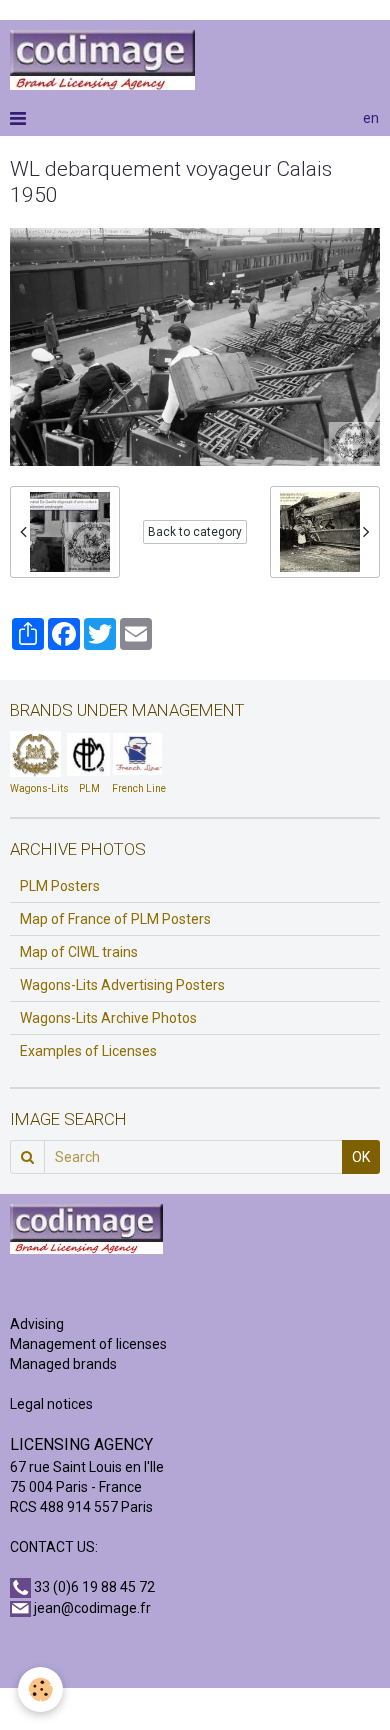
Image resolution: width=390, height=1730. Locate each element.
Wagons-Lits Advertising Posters (122, 985)
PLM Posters (60, 886)
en (371, 118)
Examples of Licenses (88, 1051)
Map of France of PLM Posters (115, 919)
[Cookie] (40, 1689)
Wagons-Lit (36, 788)
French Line (139, 788)
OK (361, 1157)
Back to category (195, 532)
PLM (89, 788)
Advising (37, 1324)
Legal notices (51, 1404)
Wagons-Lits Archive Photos (108, 1018)
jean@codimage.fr (92, 1608)
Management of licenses (88, 1344)
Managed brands (63, 1364)
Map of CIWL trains (79, 952)
